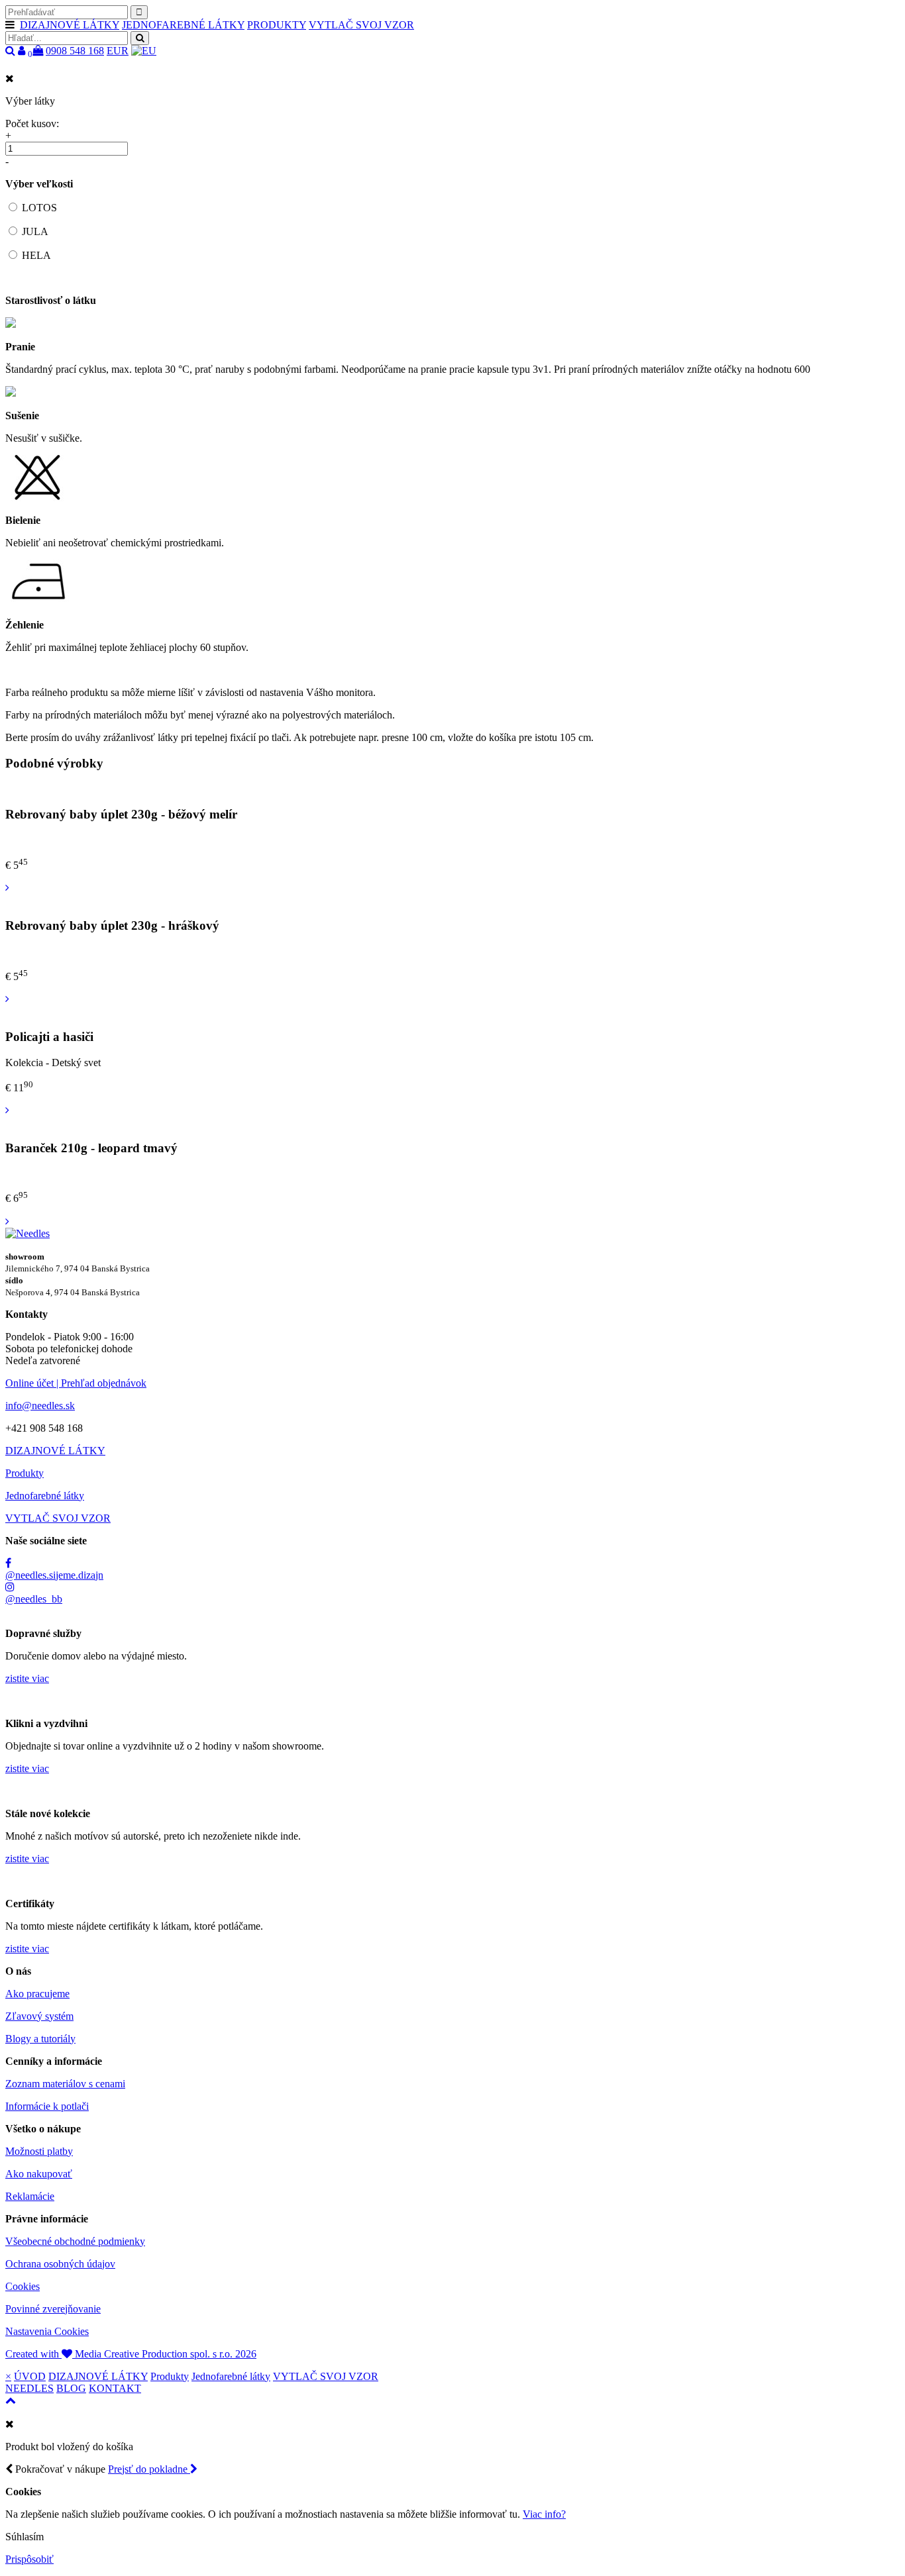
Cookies (23, 2286)
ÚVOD (30, 2376)
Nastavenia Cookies (47, 2331)
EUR (118, 51)
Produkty (25, 1473)
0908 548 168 (75, 51)
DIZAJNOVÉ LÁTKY (70, 25)
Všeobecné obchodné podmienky (75, 2241)
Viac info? (544, 2514)
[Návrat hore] (11, 2400)
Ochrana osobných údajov (60, 2264)
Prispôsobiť (29, 2559)
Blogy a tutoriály (40, 2039)
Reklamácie (30, 2196)
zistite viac (27, 1678)
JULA (35, 231)
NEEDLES (29, 2388)
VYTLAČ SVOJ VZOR (361, 25)
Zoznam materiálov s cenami (65, 2084)
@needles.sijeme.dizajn (54, 1575)
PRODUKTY (277, 25)
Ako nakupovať (39, 2174)
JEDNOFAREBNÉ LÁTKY (183, 25)
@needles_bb (34, 1599)
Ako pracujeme (37, 1994)
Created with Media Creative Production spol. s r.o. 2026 (131, 2354)
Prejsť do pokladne (149, 2469)
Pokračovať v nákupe (59, 2469)
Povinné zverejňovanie (53, 2309)
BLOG (71, 2388)
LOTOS (39, 208)
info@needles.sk (40, 1406)
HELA (36, 255)
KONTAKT (115, 2388)
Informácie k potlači (47, 2106)
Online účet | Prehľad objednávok (76, 1383)
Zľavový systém (39, 2016)
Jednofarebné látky (45, 1496)
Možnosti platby (39, 2151)
